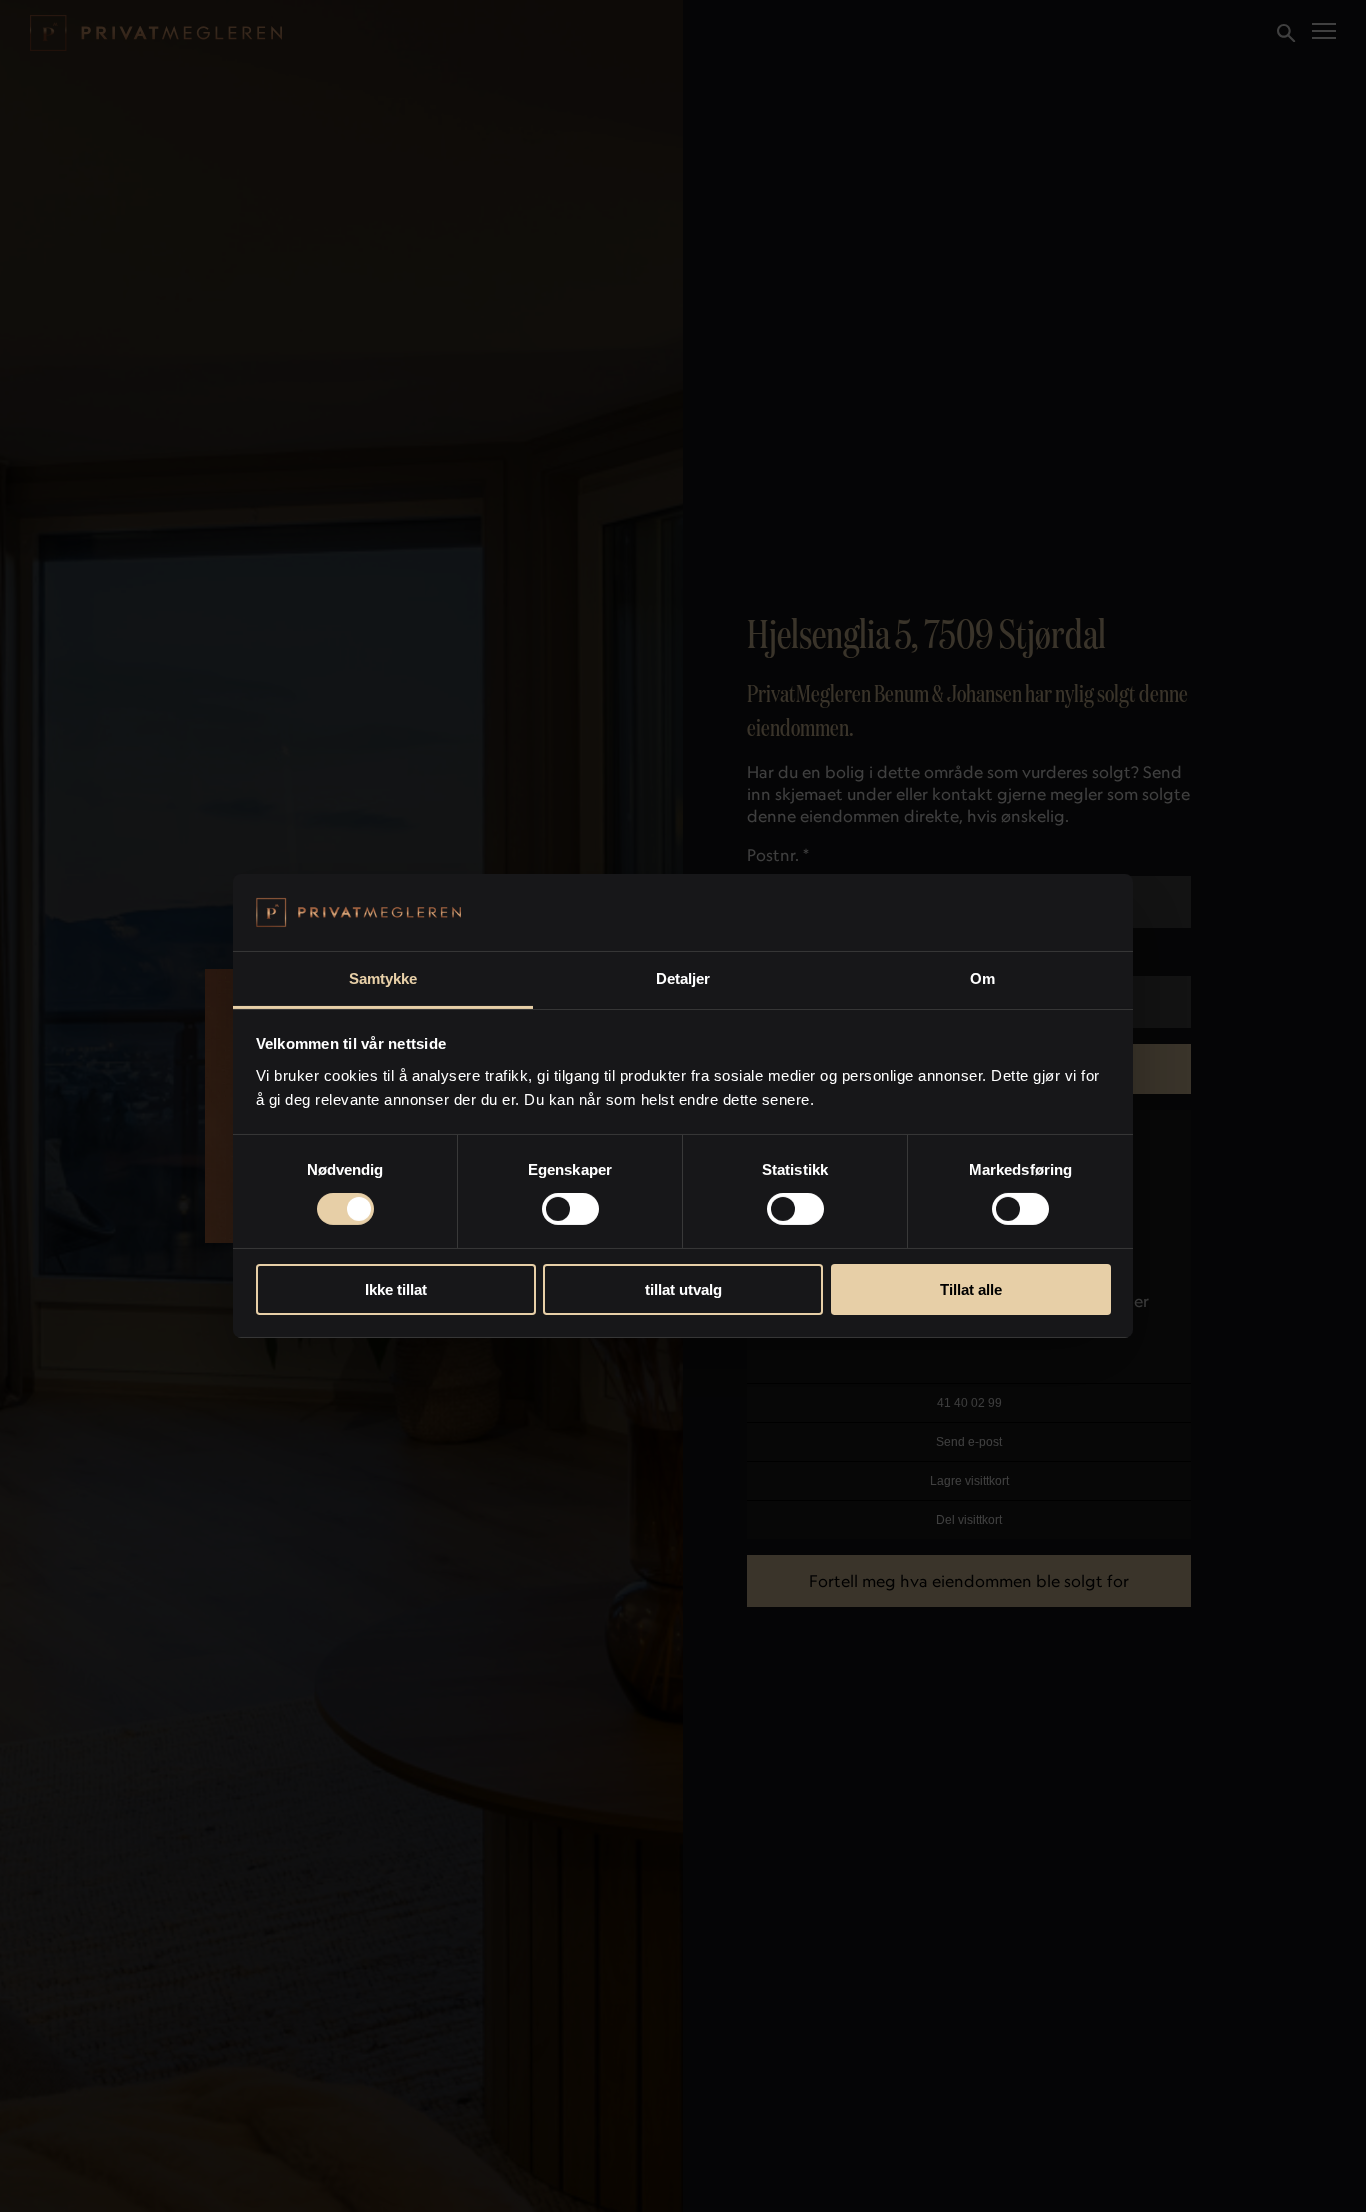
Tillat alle (971, 1289)
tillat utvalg (683, 1289)
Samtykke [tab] (383, 978)
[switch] (570, 1209)
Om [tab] (982, 978)
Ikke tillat (396, 1289)
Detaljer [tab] (683, 978)
